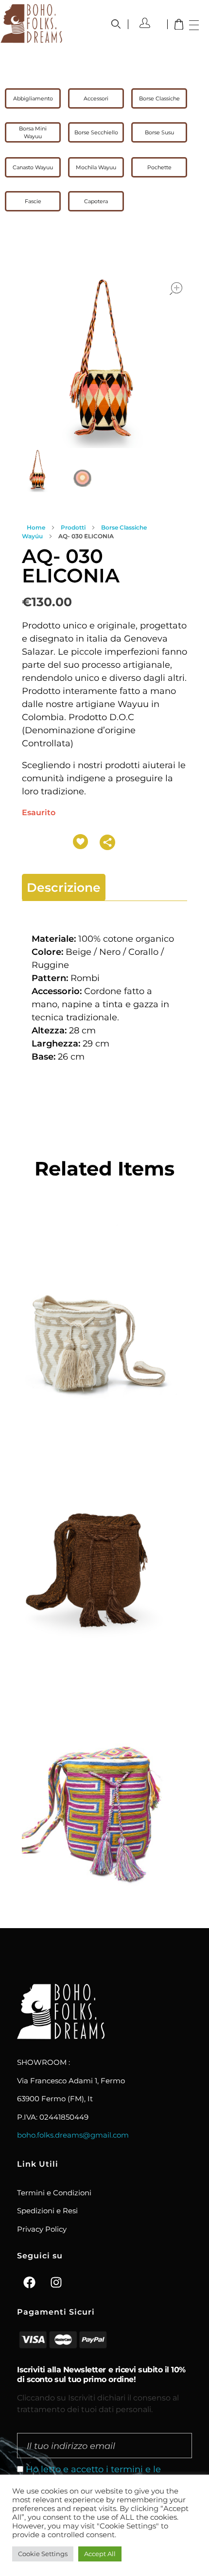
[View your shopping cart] (179, 25)
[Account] (149, 23)
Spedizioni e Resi (47, 2211)
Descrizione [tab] (64, 887)
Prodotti (73, 527)
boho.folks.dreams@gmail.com (73, 2135)
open (176, 289)
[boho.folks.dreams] (31, 23)
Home (36, 527)
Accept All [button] (100, 2554)
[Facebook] (29, 2282)
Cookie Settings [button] (43, 2554)
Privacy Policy (42, 2229)
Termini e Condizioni (54, 2193)
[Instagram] (56, 2282)
